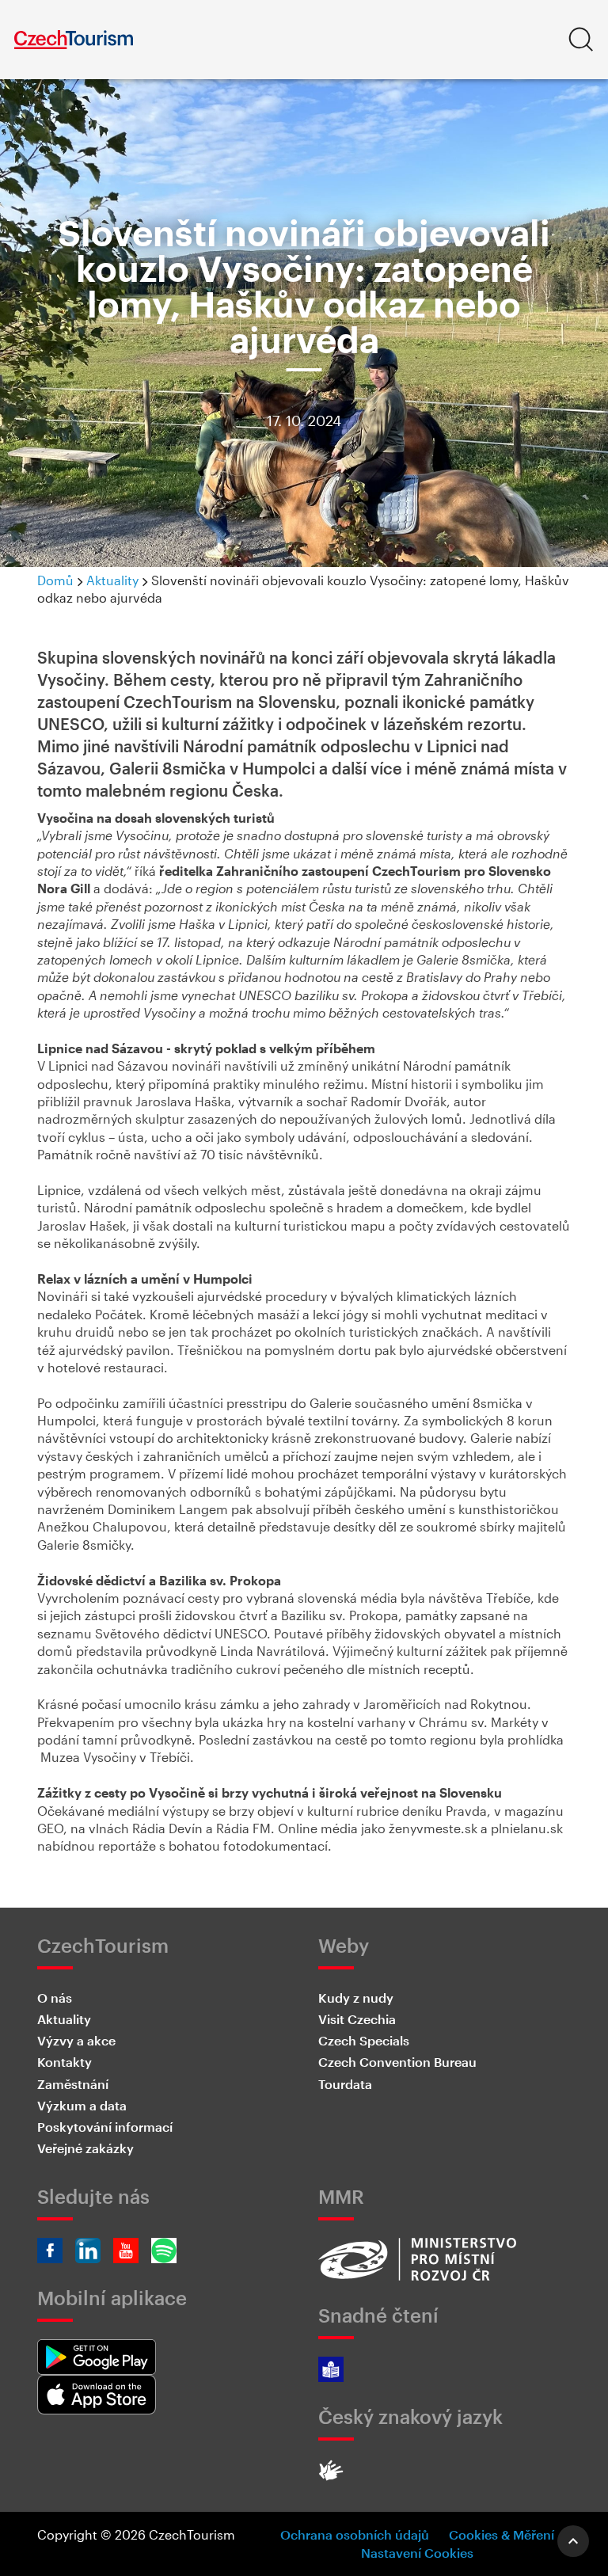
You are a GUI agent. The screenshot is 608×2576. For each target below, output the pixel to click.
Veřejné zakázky (85, 2148)
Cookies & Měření (502, 2534)
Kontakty (65, 2062)
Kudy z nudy (356, 1998)
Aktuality (112, 580)
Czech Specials (364, 2040)
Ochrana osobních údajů (355, 2534)
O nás (55, 1998)
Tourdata (345, 2084)
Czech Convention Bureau (397, 2062)
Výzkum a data (82, 2105)
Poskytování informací (105, 2127)
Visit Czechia (357, 2019)
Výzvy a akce (76, 2040)
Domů (55, 580)
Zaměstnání (73, 2084)
